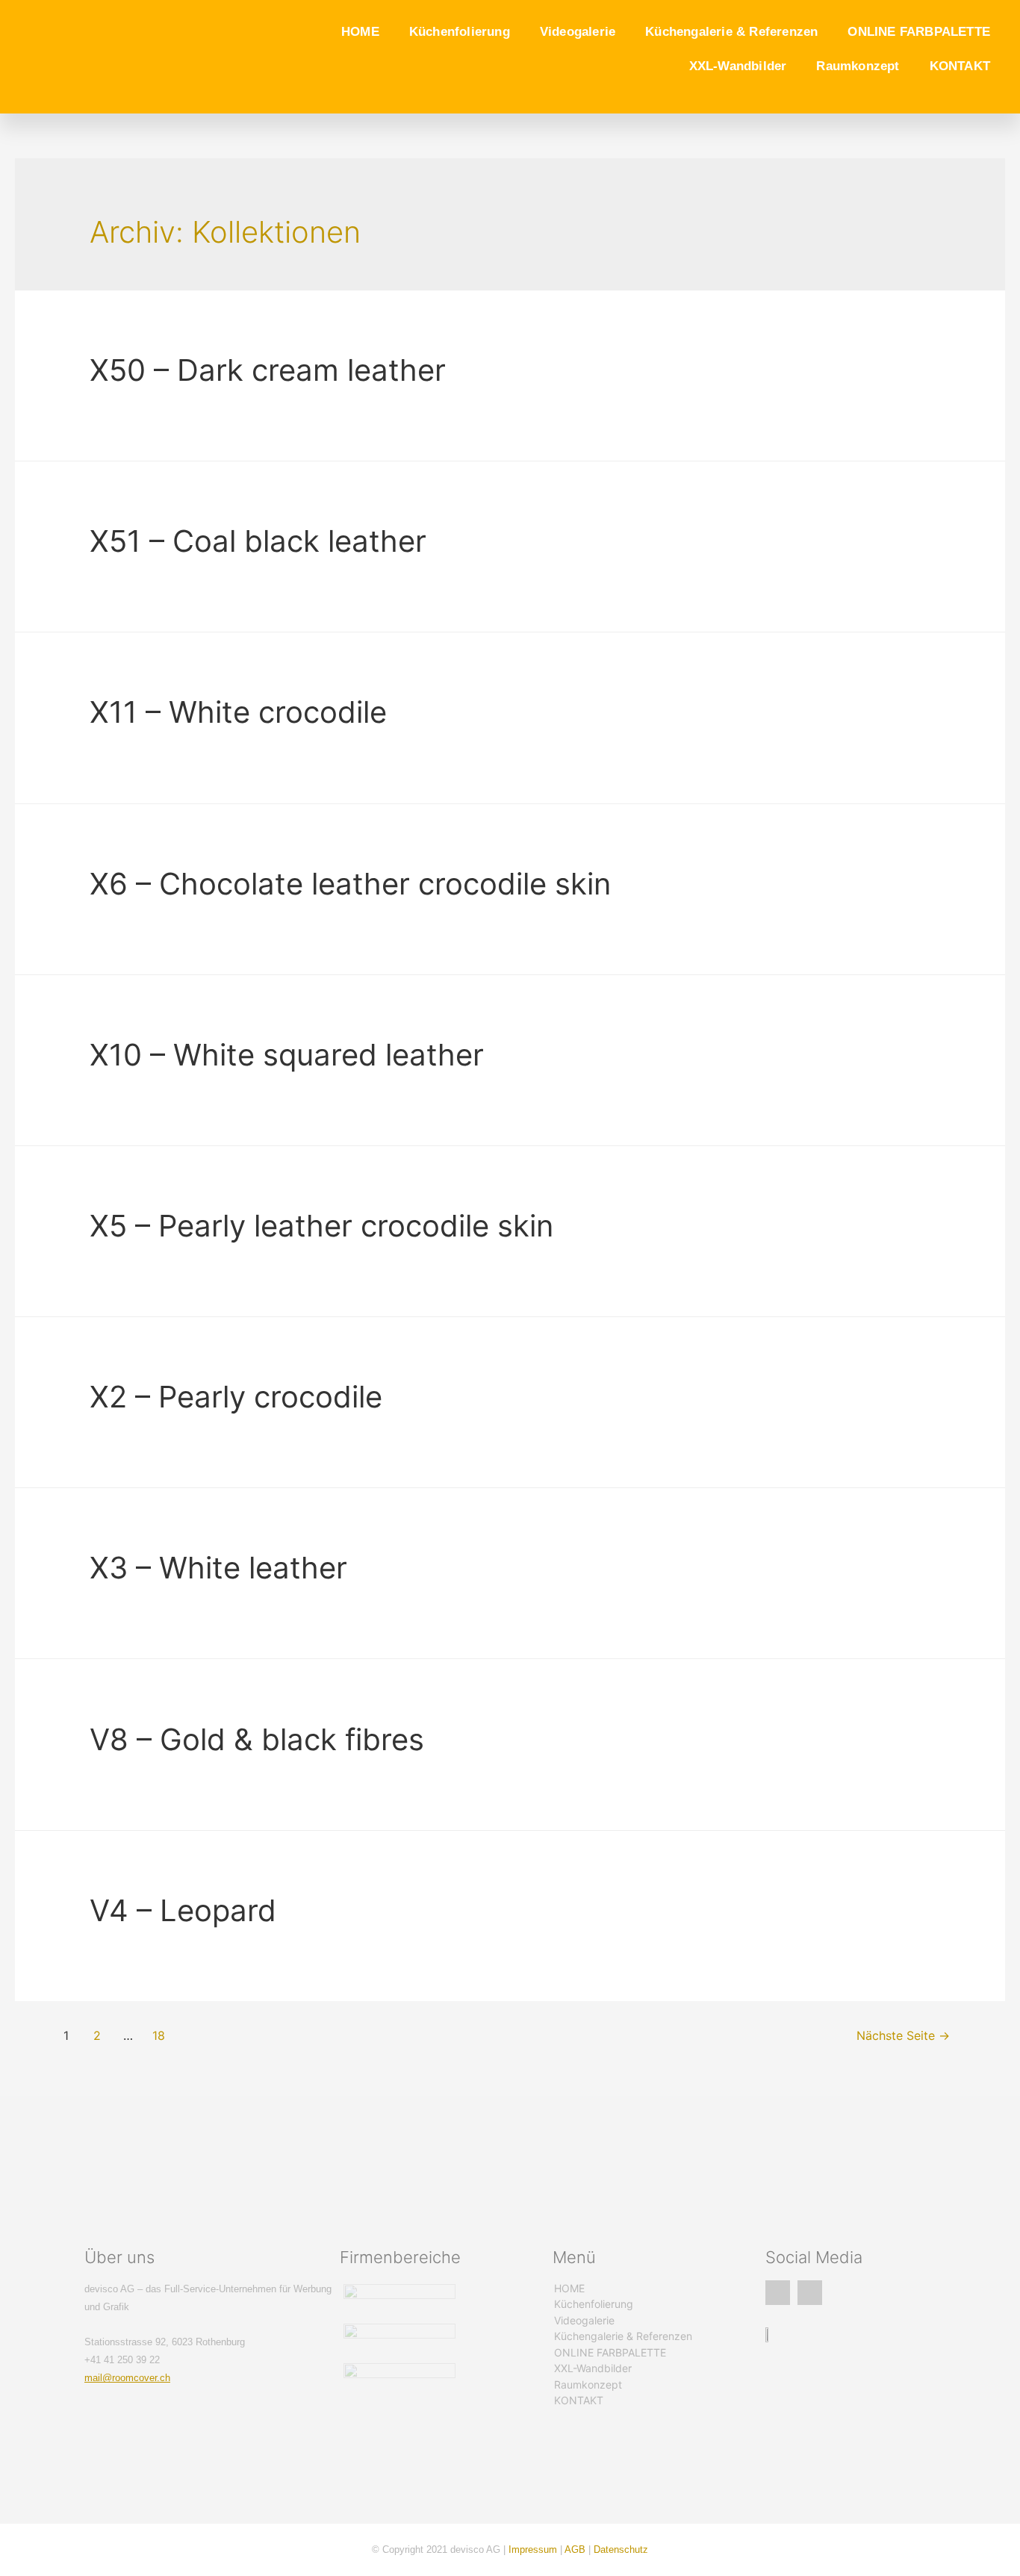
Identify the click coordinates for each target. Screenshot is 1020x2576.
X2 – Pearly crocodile (236, 1397)
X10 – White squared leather (287, 1055)
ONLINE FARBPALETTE (919, 32)
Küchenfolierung (460, 32)
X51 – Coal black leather (258, 541)
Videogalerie (578, 32)
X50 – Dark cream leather (268, 370)
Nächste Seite (903, 2036)
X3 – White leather (218, 1568)
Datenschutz (621, 2549)
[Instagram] (810, 2293)
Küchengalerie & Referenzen (731, 32)
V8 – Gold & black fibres (257, 1739)
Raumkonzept (858, 66)
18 (159, 2036)
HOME (360, 32)
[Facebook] (778, 2293)
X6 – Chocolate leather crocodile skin (350, 884)
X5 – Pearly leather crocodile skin (321, 1226)
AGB (575, 2549)
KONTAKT (960, 66)
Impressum (533, 2549)
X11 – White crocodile (238, 712)
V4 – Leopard (183, 1910)
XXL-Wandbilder (738, 66)
